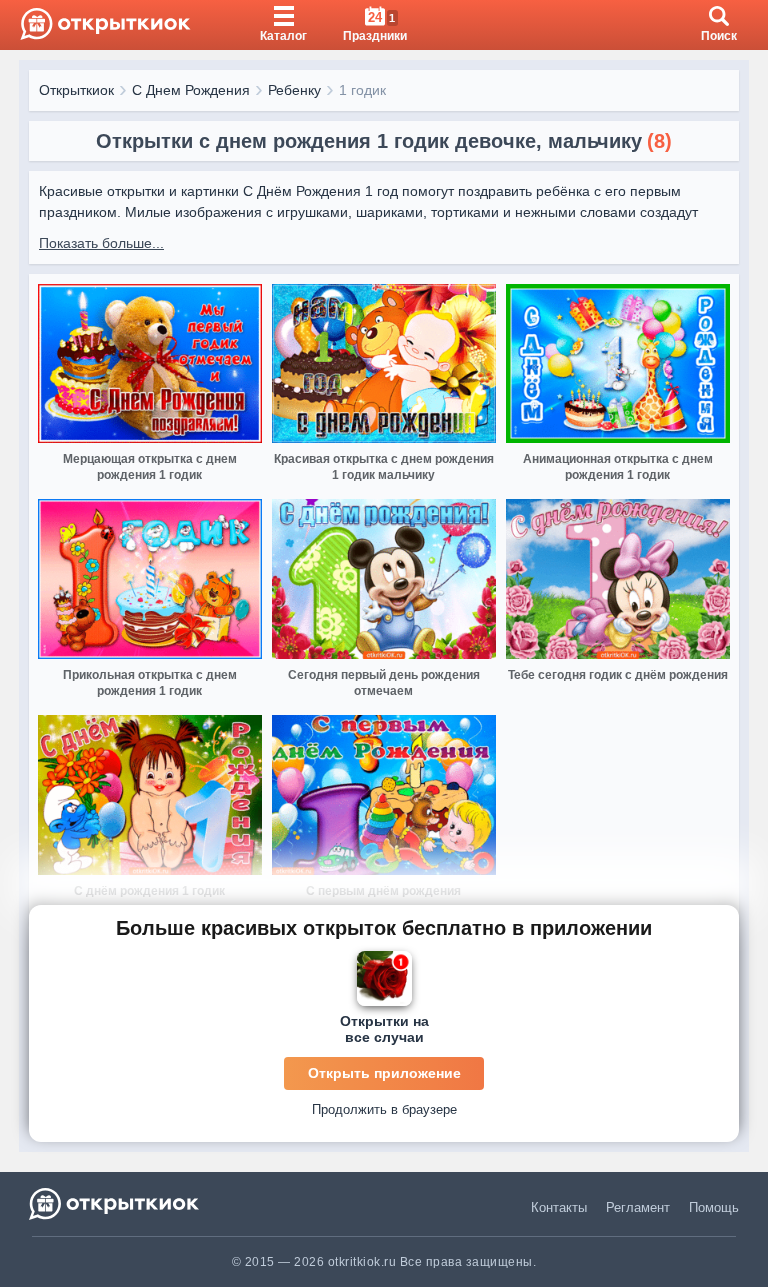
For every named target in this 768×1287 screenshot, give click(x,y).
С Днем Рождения (191, 90)
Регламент (638, 1207)
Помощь (714, 1207)
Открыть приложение (384, 1073)
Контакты (559, 1207)
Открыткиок (76, 90)
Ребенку (294, 90)
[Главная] (105, 25)
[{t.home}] (115, 1203)
